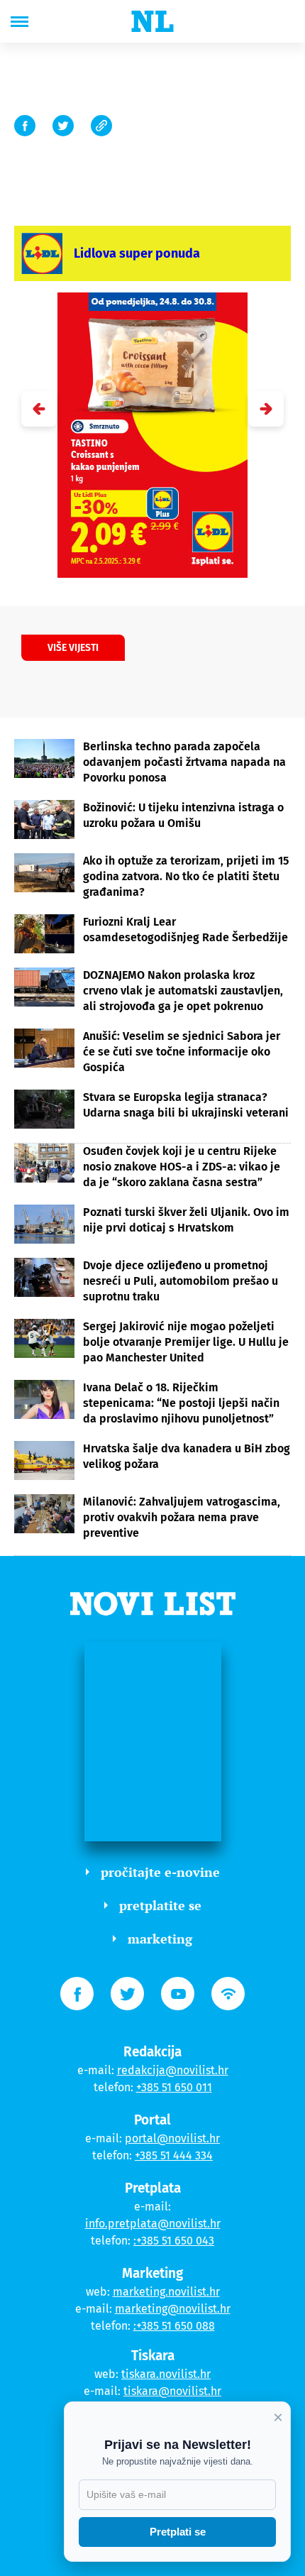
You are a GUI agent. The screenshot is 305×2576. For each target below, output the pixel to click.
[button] (266, 409)
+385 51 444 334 (174, 2155)
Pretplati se (178, 2532)
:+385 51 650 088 (174, 2326)
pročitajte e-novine (160, 1872)
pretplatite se (160, 1905)
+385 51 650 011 (174, 2087)
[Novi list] (152, 21)
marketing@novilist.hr (173, 2309)
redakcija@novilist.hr (173, 2070)
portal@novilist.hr (172, 2138)
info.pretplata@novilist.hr (153, 2224)
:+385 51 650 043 (174, 2241)
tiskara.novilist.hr (166, 2374)
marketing (160, 1939)
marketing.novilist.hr (166, 2292)
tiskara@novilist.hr (172, 2391)
